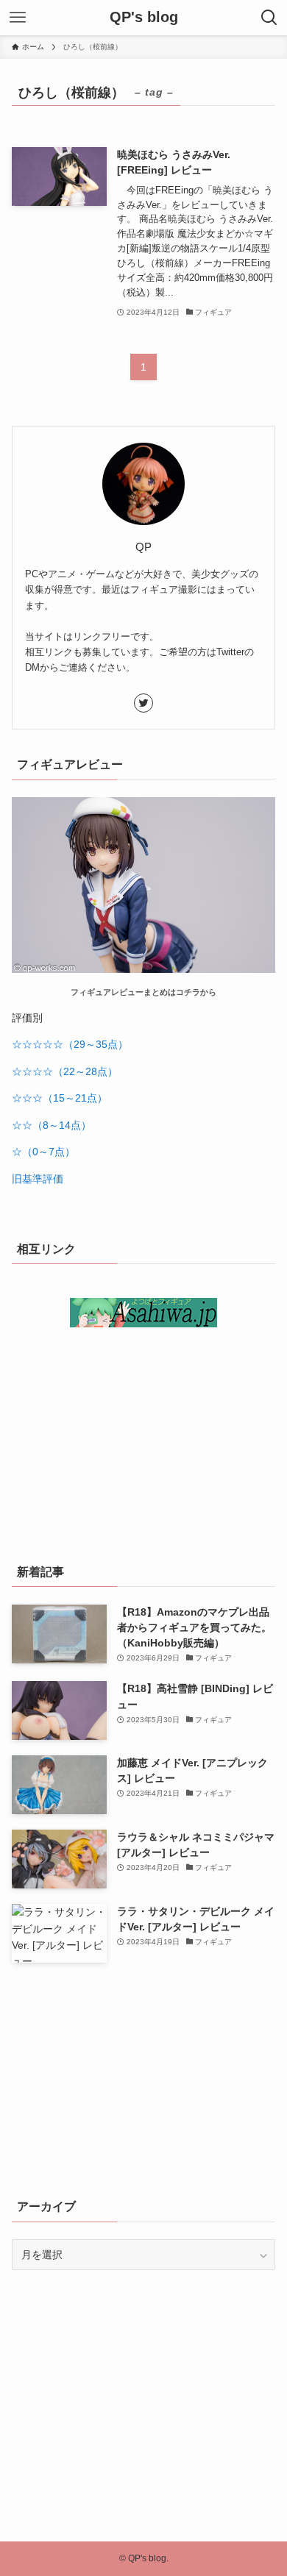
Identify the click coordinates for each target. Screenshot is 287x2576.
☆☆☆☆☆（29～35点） (70, 1044)
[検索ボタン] (269, 18)
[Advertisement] (143, 1440)
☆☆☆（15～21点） (60, 1098)
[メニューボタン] (18, 18)
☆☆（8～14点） (52, 1125)
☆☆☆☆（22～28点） (65, 1071)
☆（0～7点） (43, 1152)
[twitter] (143, 703)
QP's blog (144, 18)
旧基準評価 (38, 1179)
